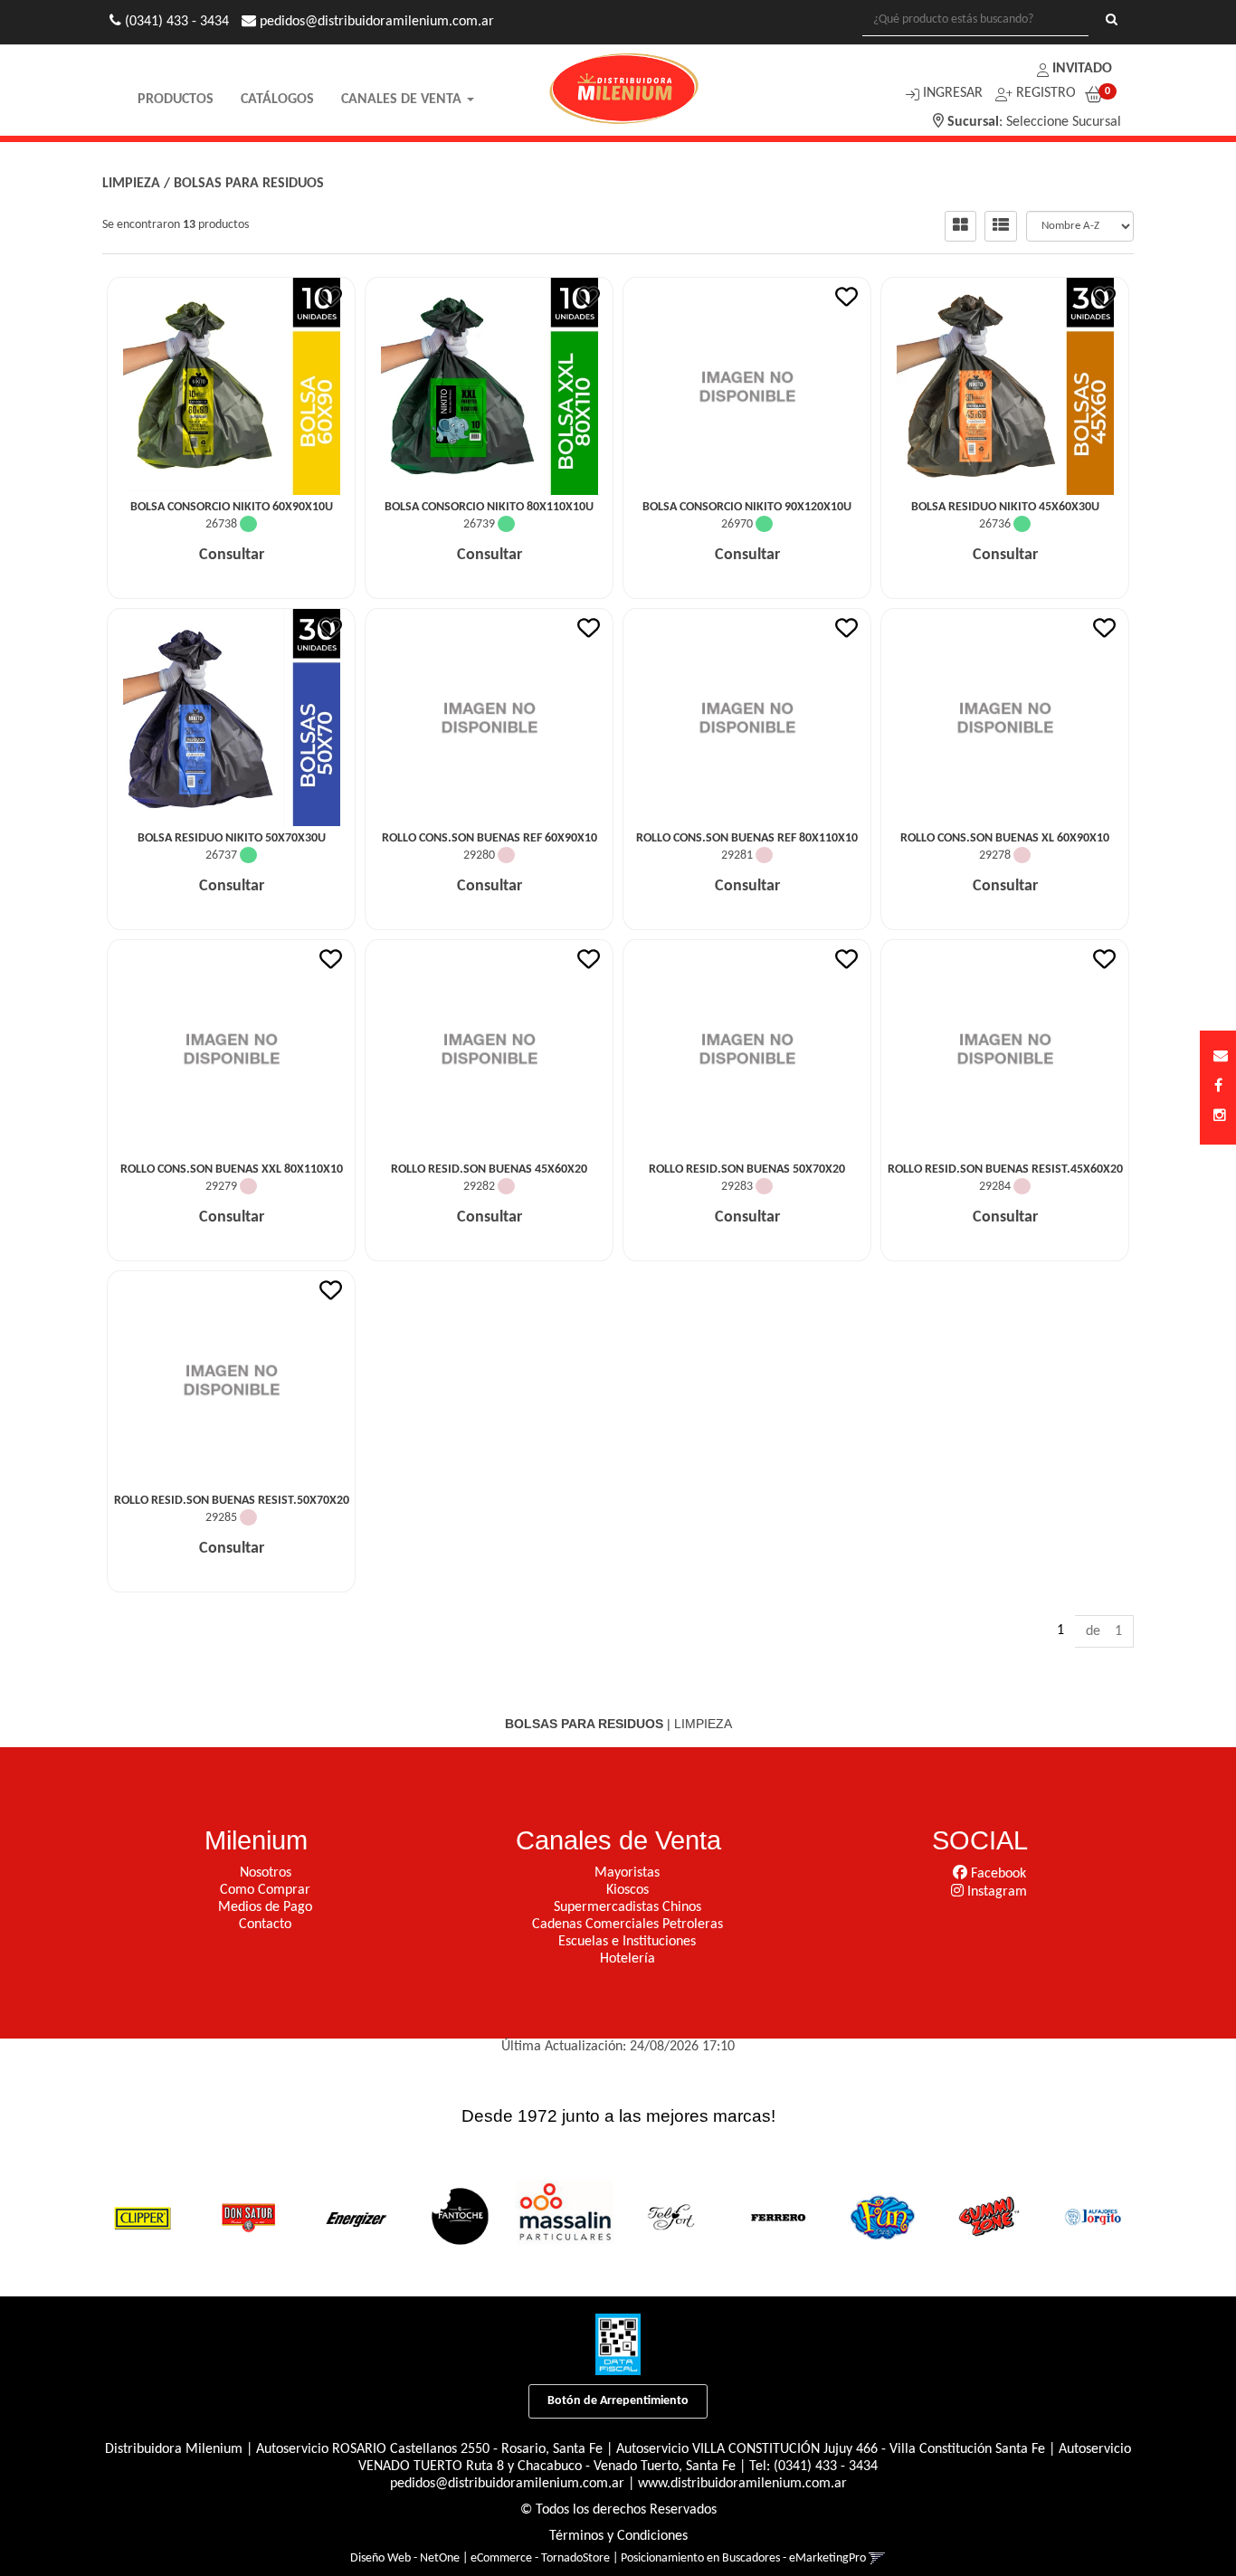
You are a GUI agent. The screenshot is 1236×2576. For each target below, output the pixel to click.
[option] (142, 2216)
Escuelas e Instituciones (627, 1942)
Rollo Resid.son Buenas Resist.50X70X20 (232, 1501)
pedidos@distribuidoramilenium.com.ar (507, 2484)
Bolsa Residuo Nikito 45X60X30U (1005, 507)
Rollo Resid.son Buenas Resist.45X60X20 (1005, 1169)
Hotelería (628, 1959)
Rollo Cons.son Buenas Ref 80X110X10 (747, 838)
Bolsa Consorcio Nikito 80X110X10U (489, 507)
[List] (1001, 226)
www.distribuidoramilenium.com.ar (742, 2484)
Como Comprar (265, 1890)
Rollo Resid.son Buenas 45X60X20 (489, 1169)
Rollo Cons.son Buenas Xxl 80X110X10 (232, 1169)
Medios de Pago (265, 1907)
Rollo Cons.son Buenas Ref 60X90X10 (490, 838)
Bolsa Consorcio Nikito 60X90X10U (232, 507)
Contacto (265, 1925)
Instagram (995, 1892)
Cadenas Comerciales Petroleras (628, 1925)
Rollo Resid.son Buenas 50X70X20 (747, 1169)
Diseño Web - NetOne (405, 2558)
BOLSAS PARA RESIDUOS (249, 184)
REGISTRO (1044, 93)
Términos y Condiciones (618, 2536)
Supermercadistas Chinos (628, 1907)
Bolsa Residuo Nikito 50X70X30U (232, 838)
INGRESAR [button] (953, 93)
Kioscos (628, 1890)
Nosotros (266, 1873)
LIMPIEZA (131, 184)
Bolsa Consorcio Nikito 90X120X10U (747, 507)
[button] (1221, 1057)
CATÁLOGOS (277, 100)
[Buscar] (1112, 21)
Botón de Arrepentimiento (618, 2401)
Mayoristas (627, 1873)
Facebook (997, 1874)
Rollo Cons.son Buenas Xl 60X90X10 (1005, 838)
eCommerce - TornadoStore (540, 2558)
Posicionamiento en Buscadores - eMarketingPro (743, 2558)
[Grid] (960, 226)
